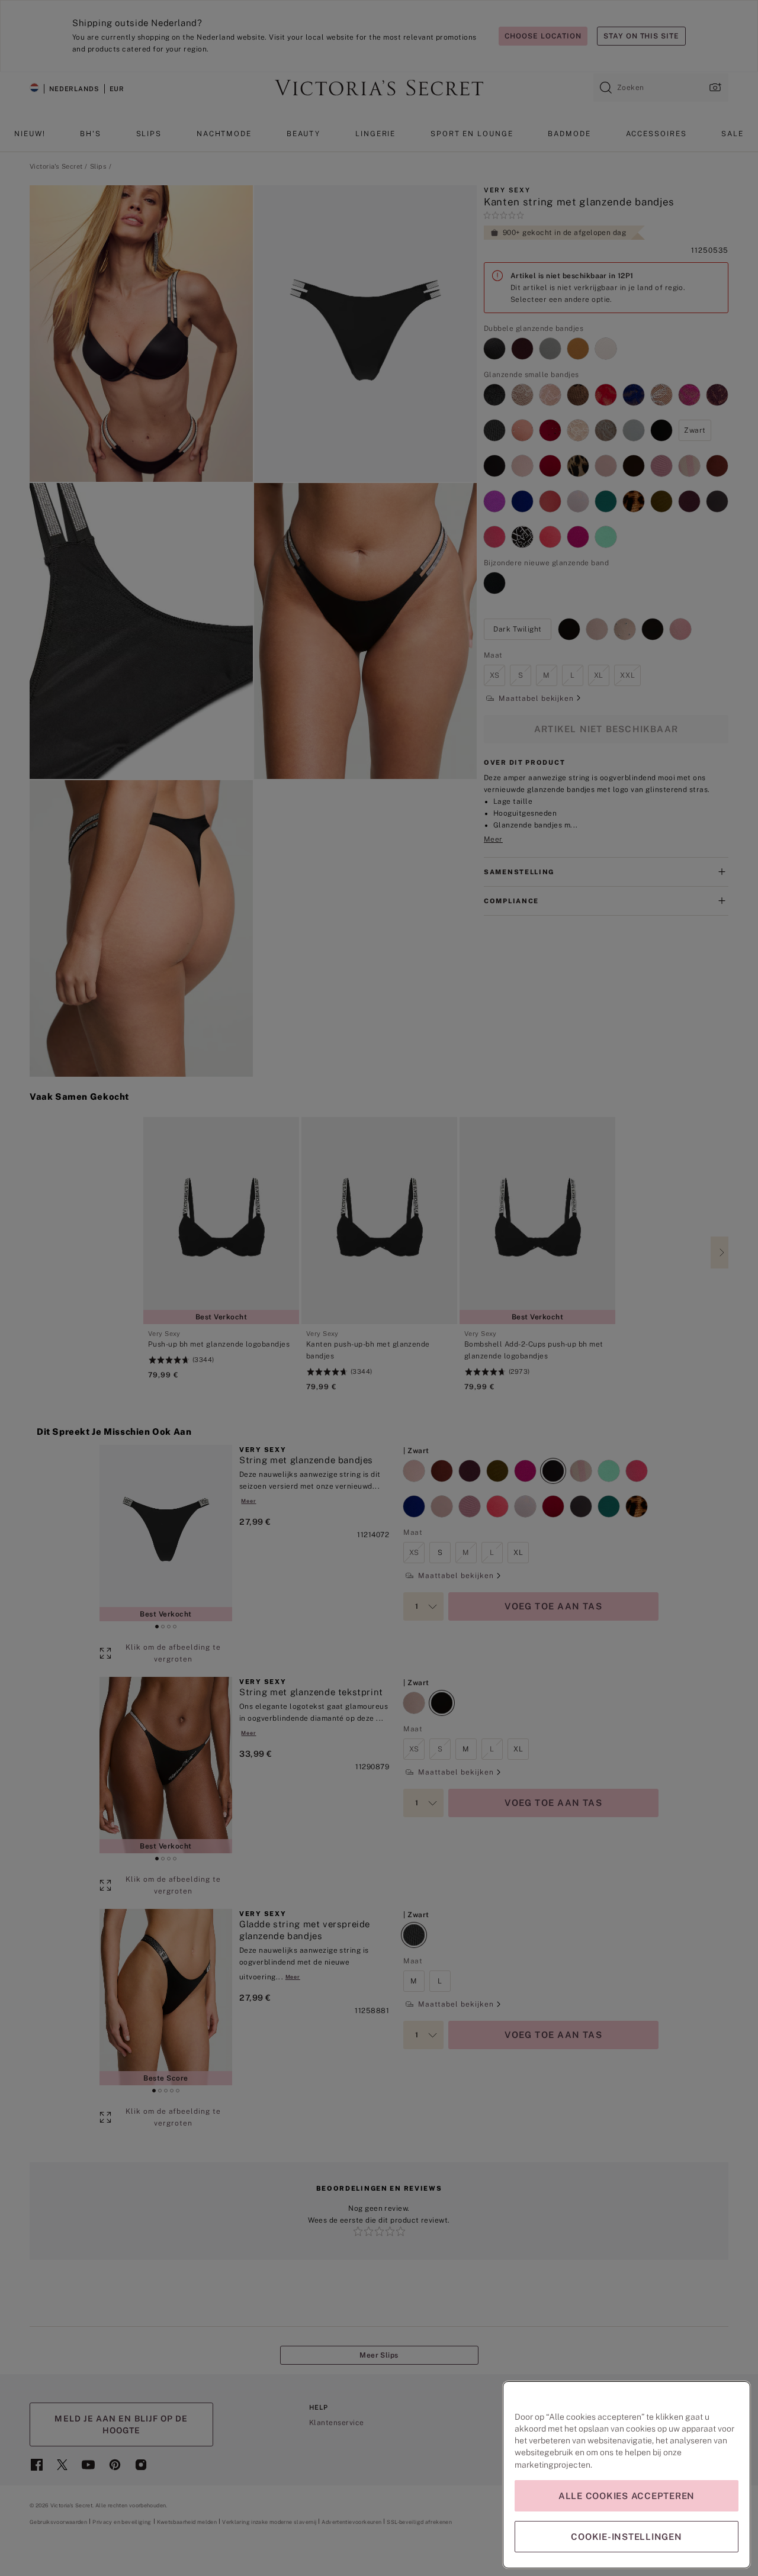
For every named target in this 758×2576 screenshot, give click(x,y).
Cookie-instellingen (626, 2537)
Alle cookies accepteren (627, 2496)
